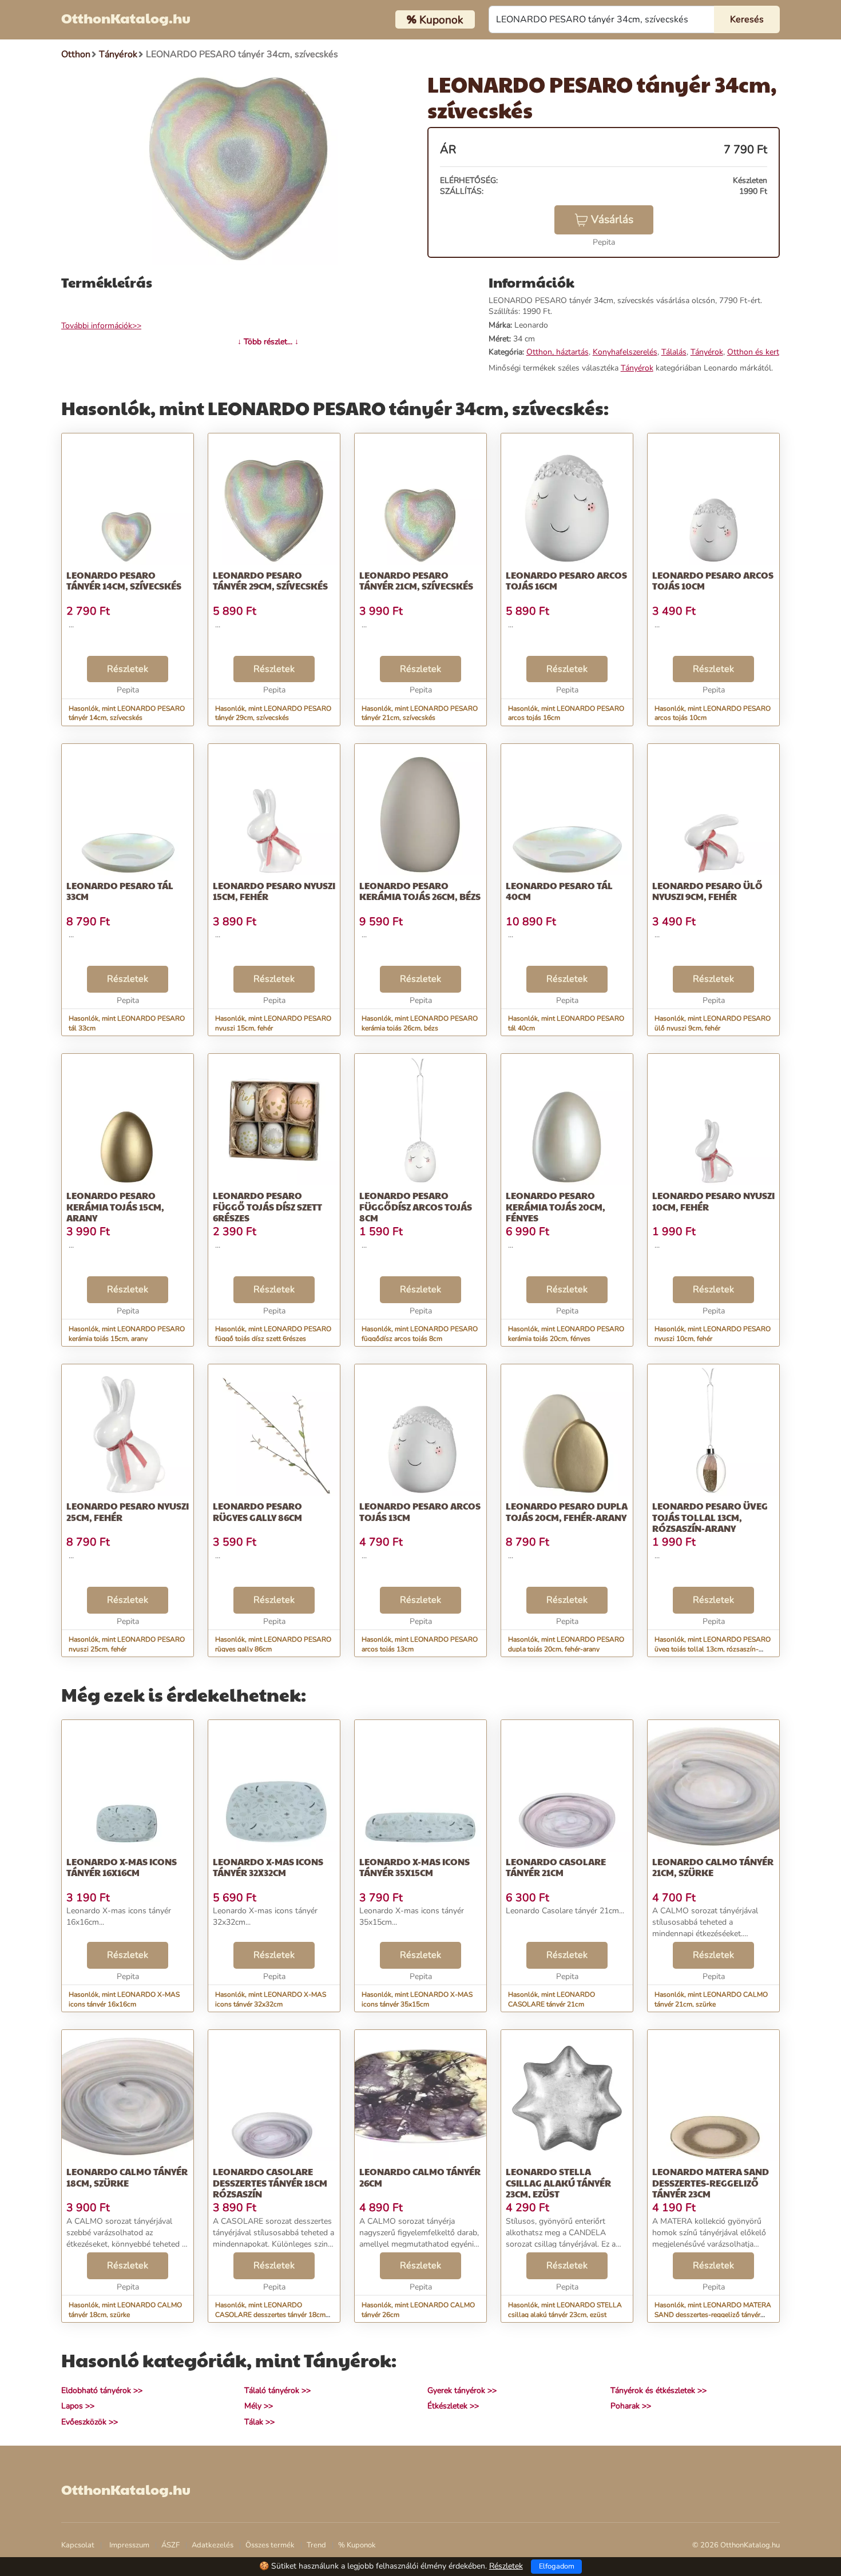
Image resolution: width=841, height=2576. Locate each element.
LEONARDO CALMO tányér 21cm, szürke (713, 1867)
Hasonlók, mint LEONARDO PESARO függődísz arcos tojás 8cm (420, 1334)
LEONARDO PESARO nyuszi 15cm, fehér (274, 891)
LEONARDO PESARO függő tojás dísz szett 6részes (267, 1206)
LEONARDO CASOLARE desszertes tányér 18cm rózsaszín (270, 2182)
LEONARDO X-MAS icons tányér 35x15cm (414, 1867)
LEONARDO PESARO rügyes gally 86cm (257, 1511)
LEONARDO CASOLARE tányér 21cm (556, 1867)
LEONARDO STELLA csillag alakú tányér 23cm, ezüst (558, 2182)
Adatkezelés (213, 2545)
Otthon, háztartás (558, 352)
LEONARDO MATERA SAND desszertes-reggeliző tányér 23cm (711, 2182)
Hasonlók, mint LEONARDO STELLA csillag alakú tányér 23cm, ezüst (565, 2310)
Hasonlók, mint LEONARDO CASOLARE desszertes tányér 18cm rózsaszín (270, 2315)
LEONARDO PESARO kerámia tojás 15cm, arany (115, 1206)
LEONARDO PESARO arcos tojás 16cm (566, 580)
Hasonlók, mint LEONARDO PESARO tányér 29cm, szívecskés (273, 713)
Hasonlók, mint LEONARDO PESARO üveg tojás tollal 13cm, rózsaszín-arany (713, 1649)
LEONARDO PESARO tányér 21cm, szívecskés (416, 580)
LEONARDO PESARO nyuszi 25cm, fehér (128, 1511)
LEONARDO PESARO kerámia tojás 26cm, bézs (420, 891)
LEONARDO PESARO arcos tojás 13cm (420, 1511)
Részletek (128, 669)
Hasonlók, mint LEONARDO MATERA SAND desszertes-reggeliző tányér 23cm (713, 2315)
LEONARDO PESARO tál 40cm (559, 891)
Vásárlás (612, 220)
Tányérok (707, 352)
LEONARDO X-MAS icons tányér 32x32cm (268, 1867)
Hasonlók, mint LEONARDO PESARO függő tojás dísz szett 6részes (273, 1334)
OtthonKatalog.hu (126, 18)
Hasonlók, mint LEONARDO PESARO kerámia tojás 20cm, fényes (566, 1334)
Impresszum (129, 2545)
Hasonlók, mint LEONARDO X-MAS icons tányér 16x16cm (124, 1999)
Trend (316, 2545)
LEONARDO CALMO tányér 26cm (420, 2177)
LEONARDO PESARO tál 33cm (120, 891)
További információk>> (101, 326)
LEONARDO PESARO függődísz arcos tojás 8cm (416, 1206)
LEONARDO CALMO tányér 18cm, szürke (127, 2177)
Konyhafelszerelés (625, 352)
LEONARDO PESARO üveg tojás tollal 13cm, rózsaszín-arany (710, 1517)
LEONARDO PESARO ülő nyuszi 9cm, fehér (707, 891)
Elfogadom (557, 2566)
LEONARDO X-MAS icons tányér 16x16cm (122, 1867)
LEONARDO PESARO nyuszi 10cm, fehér (713, 1201)
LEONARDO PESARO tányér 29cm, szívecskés (270, 580)
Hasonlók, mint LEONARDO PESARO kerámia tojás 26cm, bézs (420, 1023)
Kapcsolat (78, 2545)
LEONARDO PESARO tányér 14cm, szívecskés (124, 580)
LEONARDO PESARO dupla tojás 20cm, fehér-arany (567, 1511)
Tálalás (674, 352)
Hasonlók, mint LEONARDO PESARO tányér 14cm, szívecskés (127, 713)
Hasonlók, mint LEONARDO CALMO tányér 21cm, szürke (711, 1999)
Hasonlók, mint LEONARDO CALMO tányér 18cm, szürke (125, 2310)
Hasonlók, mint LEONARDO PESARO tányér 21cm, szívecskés (420, 713)
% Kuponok (357, 2545)
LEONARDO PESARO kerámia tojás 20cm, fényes (556, 1206)
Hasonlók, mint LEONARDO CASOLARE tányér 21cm (552, 1999)
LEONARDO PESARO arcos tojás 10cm (713, 580)
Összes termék (270, 2545)
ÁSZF (170, 2545)
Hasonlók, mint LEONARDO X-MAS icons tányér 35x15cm (417, 1999)
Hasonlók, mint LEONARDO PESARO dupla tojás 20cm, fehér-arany (566, 1644)
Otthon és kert (753, 352)
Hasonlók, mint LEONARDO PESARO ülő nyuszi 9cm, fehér (713, 1023)
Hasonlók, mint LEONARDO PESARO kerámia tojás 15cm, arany (127, 1334)
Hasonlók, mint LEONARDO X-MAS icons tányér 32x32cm (271, 1999)
